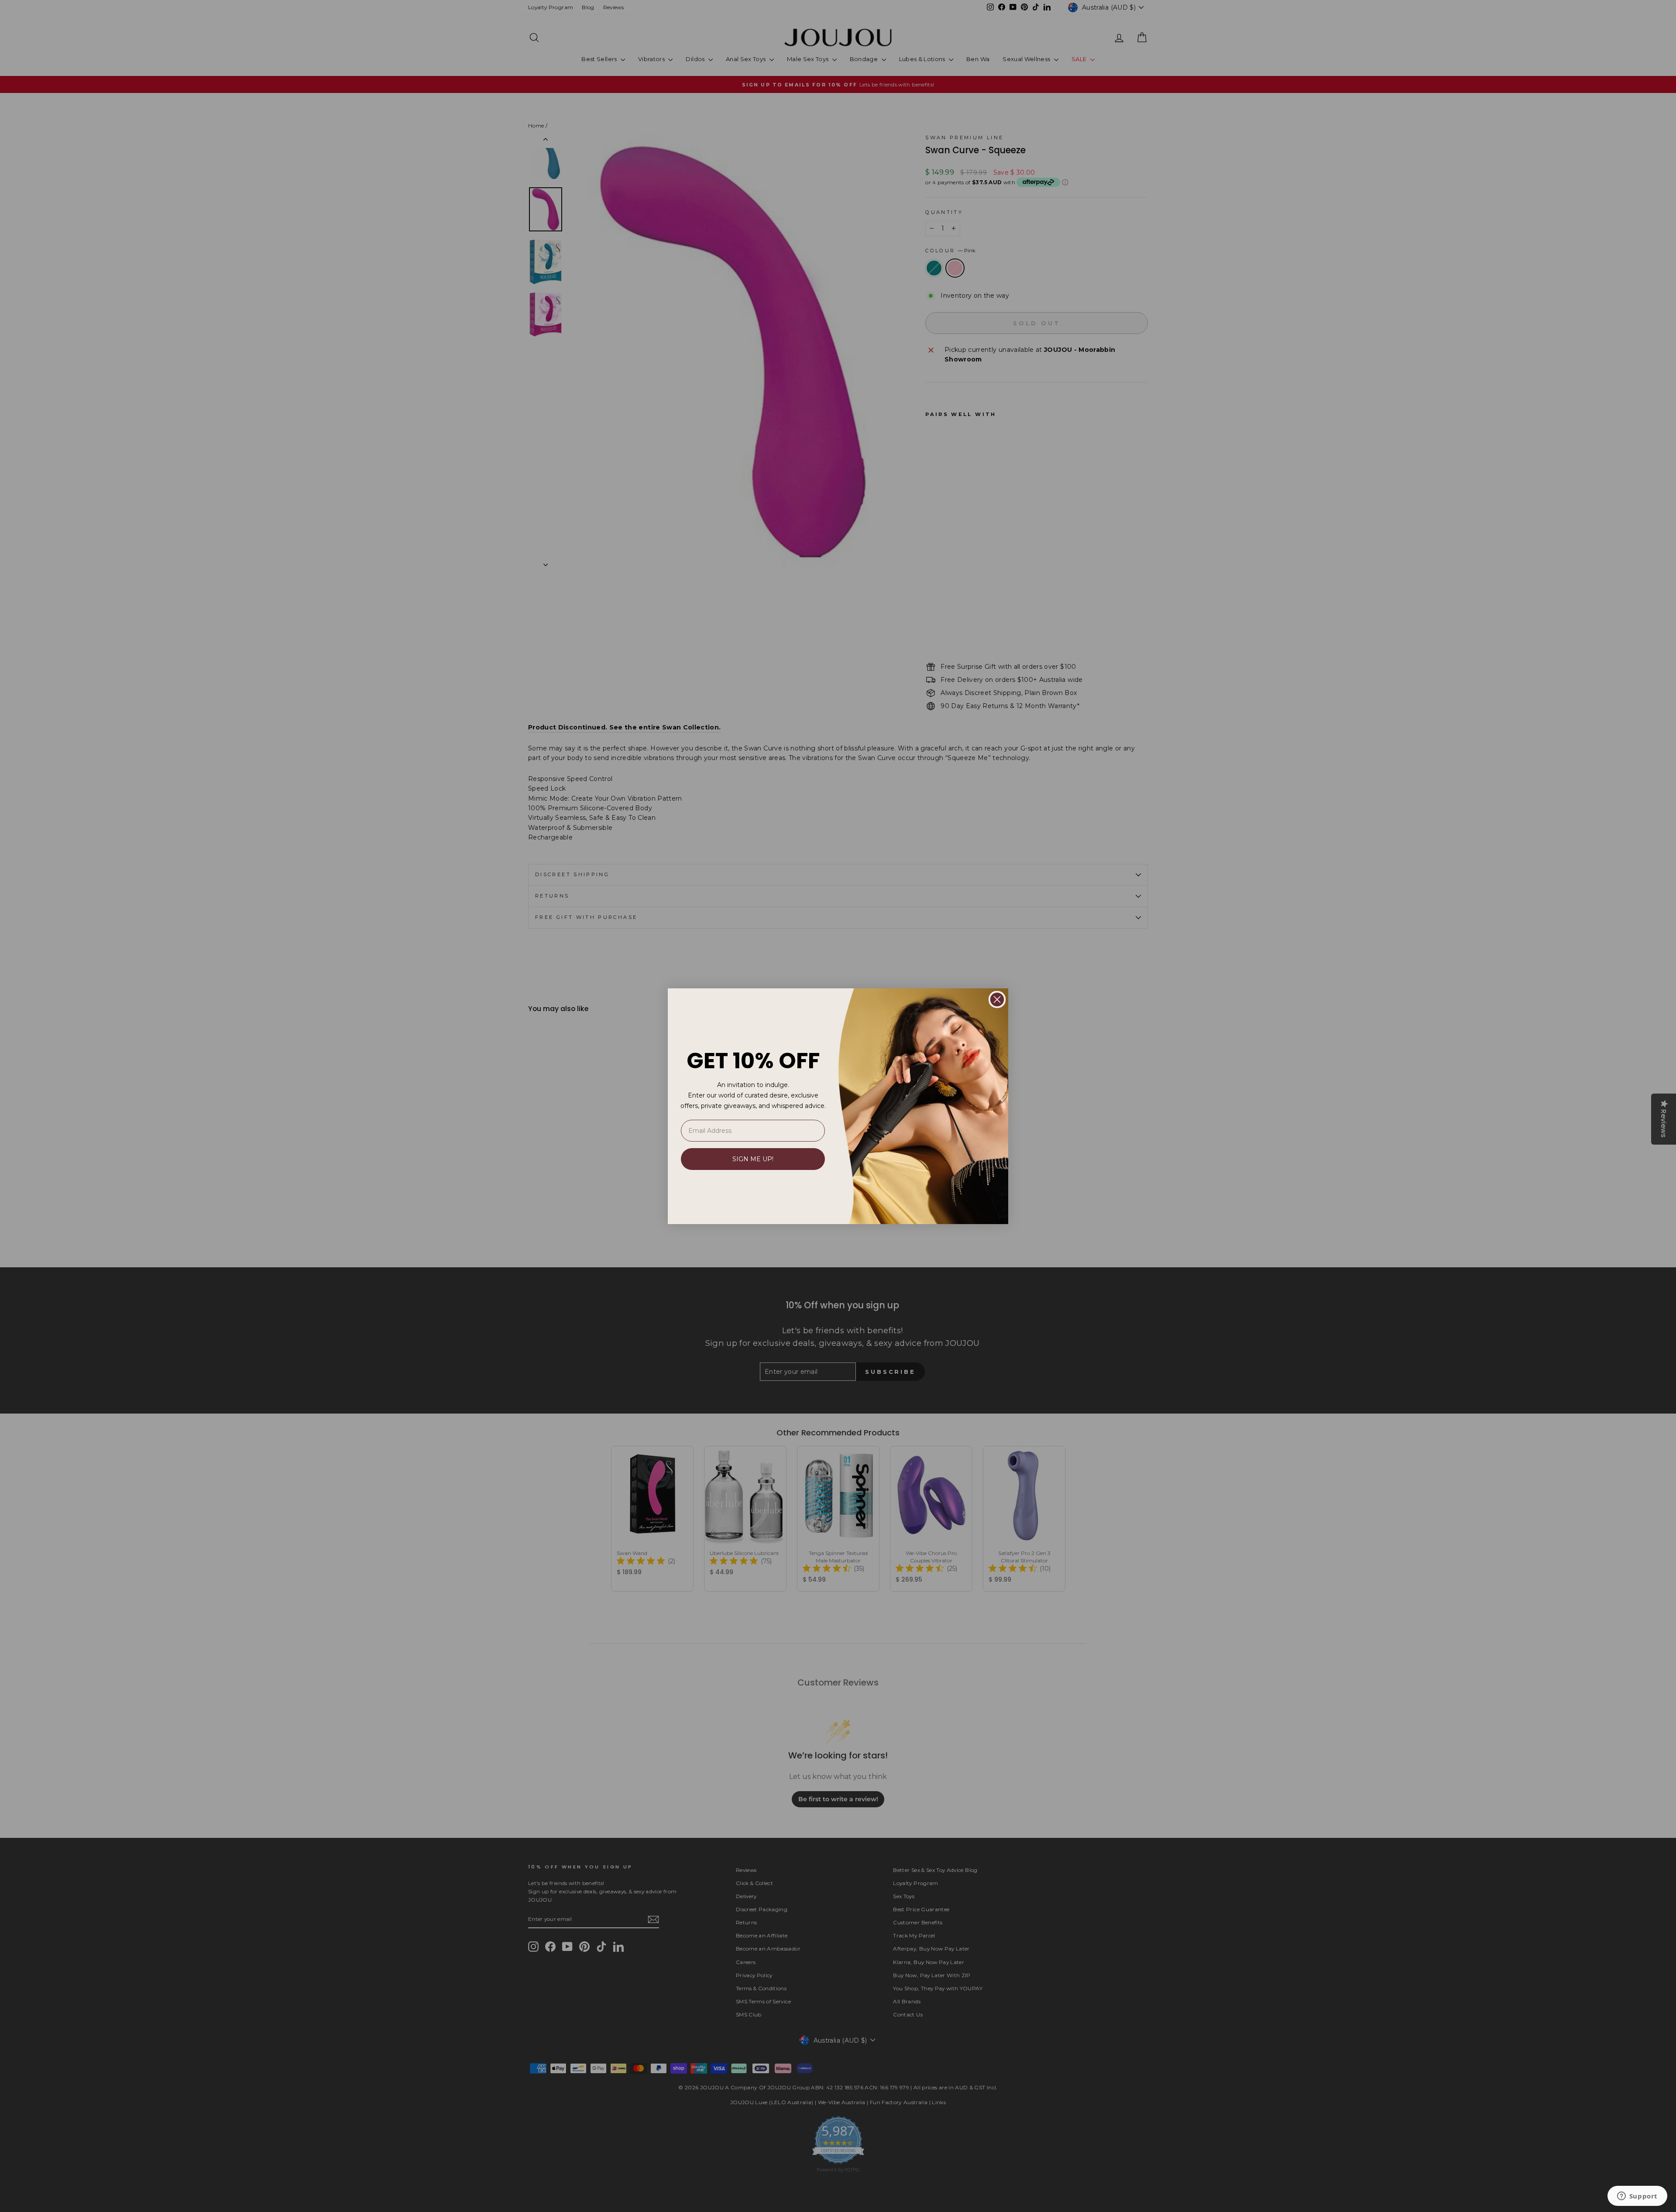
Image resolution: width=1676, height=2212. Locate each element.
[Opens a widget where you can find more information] (1637, 2197)
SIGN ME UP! (753, 1159)
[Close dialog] (997, 999)
